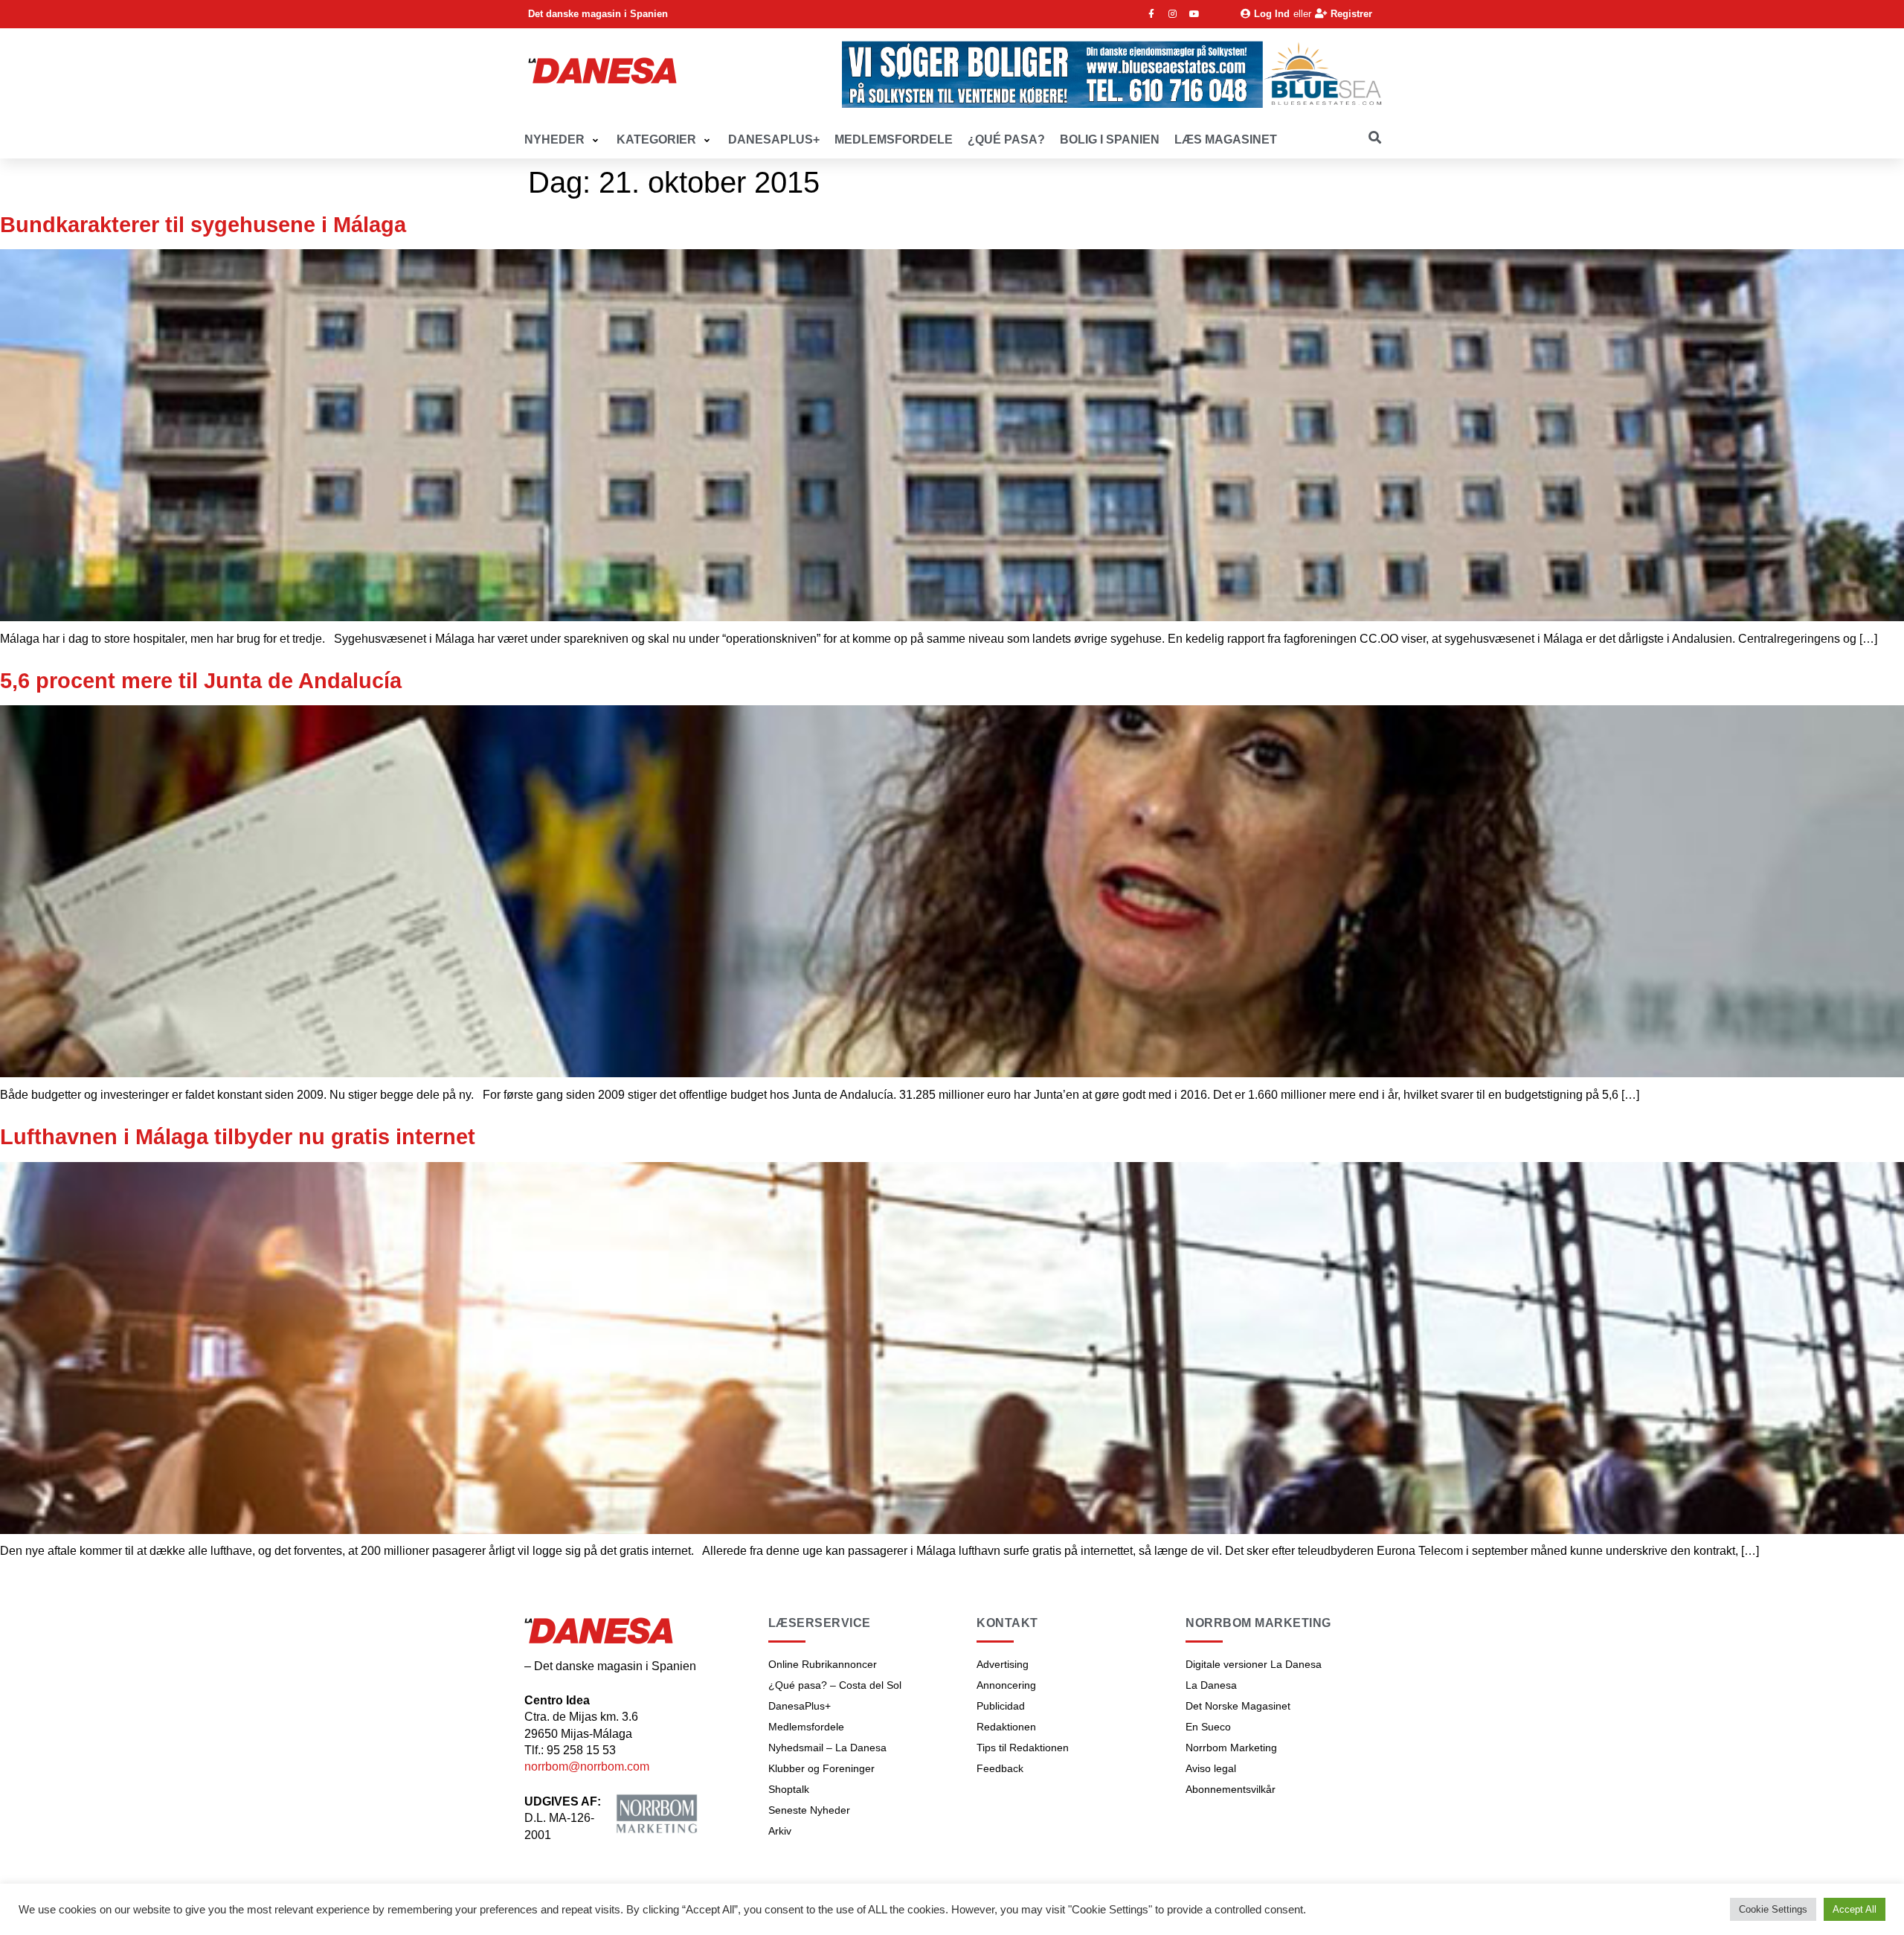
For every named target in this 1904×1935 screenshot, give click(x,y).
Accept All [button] (1855, 1909)
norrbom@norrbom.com (587, 1766)
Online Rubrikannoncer (823, 1664)
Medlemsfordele (806, 1727)
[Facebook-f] (1151, 14)
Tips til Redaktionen (1023, 1748)
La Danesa (1211, 1685)
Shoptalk (789, 1789)
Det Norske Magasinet (1238, 1706)
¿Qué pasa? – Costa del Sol (835, 1685)
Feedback (1000, 1768)
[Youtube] (1194, 14)
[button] (563, 140)
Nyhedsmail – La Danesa (827, 1748)
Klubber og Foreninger (821, 1768)
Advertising (1003, 1664)
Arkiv (780, 1831)
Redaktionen (1006, 1727)
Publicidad (1001, 1706)
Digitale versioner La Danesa (1254, 1664)
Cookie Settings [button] (1773, 1909)
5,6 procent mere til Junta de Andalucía (201, 681)
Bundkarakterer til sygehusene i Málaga (203, 225)
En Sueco (1208, 1727)
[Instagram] (1173, 14)
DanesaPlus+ (800, 1706)
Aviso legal (1211, 1768)
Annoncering (1006, 1685)
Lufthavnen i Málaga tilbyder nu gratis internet (238, 1137)
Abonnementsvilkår (1231, 1789)
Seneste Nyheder (809, 1810)
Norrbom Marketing (1231, 1748)
